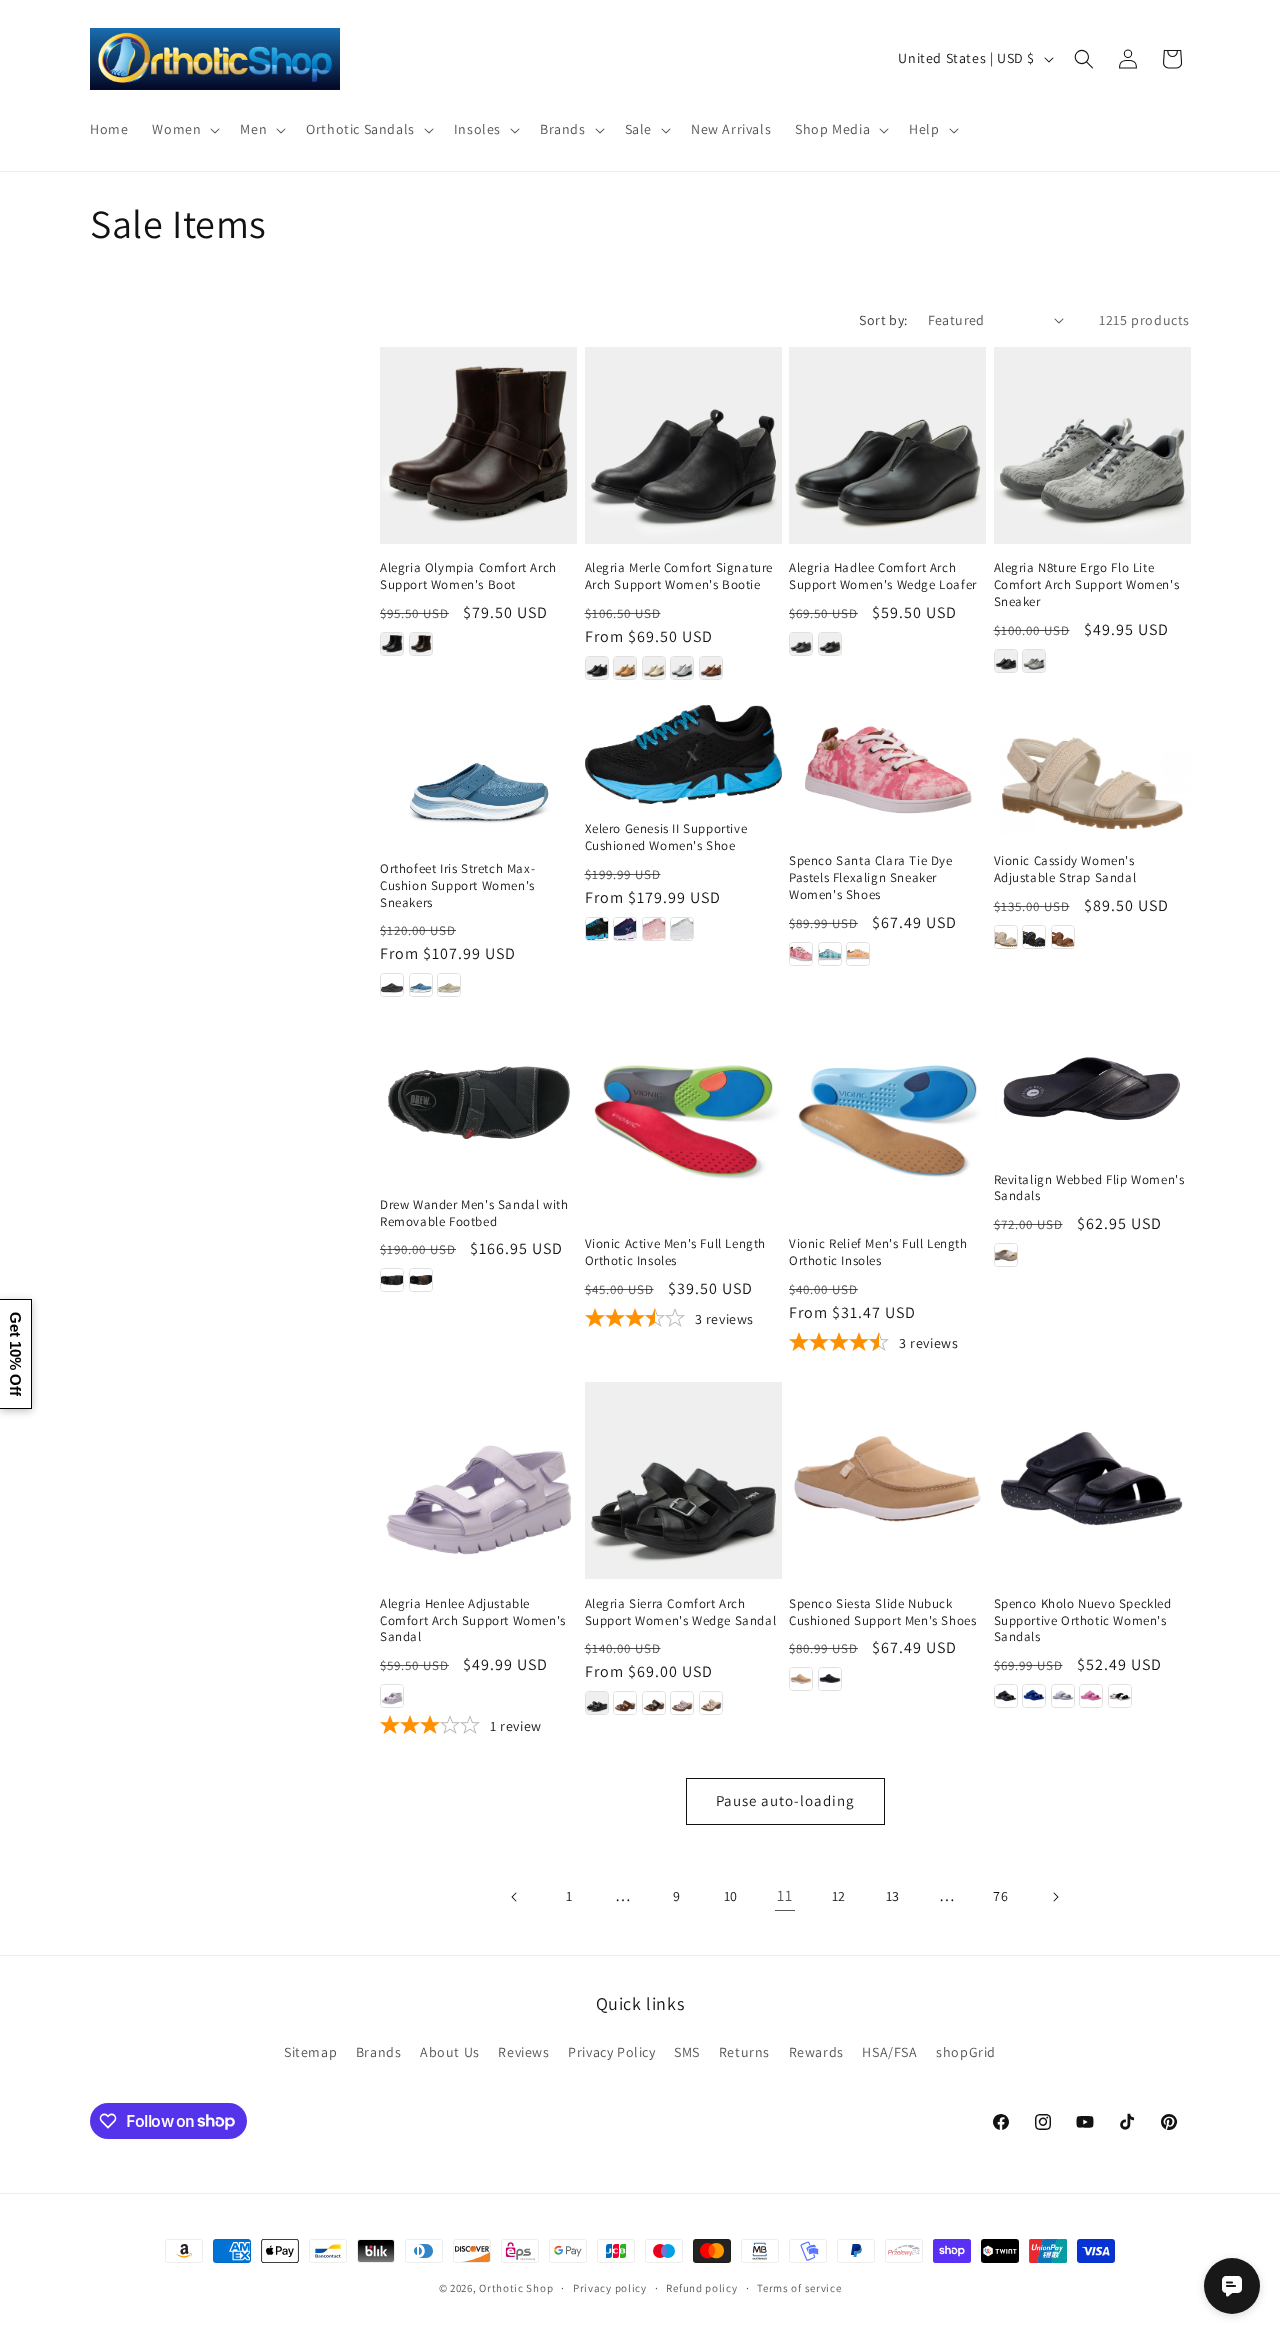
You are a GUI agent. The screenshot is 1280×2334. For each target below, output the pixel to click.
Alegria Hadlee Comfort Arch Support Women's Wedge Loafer (883, 576)
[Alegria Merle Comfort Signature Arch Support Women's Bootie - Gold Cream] (654, 668)
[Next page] (1055, 1897)
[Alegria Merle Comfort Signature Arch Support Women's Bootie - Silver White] (682, 668)
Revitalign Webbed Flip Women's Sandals (1089, 1188)
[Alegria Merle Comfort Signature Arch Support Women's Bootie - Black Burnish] (597, 668)
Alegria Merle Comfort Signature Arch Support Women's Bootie (679, 576)
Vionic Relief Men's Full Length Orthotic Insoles (878, 1252)
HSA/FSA (889, 2052)
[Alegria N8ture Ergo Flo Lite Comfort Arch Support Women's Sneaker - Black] (1006, 661)
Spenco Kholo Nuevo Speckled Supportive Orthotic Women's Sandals (1083, 1621)
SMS (687, 2052)
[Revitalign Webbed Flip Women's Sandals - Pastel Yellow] (1006, 1255)
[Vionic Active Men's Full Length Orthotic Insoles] (683, 1120)
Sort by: (883, 320)
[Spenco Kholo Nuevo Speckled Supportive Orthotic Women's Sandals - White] (1120, 1696)
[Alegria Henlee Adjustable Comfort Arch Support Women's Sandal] (478, 1480)
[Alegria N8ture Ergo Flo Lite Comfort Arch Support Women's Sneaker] (1092, 445)
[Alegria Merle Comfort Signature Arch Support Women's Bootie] (683, 445)
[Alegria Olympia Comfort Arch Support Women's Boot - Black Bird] (392, 644)
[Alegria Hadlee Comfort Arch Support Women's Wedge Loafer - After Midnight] (801, 644)
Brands (379, 2052)
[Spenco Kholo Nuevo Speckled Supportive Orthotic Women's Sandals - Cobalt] (1034, 1696)
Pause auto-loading (785, 1800)
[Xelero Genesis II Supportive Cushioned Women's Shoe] (683, 754)
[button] (184, 129)
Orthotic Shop (516, 2288)
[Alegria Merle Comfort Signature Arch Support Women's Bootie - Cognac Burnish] (625, 668)
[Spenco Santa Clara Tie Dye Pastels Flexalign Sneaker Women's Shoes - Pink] (801, 954)
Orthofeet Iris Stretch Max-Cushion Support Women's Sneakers (457, 886)
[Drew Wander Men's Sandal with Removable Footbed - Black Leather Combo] (392, 1280)
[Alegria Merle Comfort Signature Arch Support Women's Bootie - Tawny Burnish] (711, 668)
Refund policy (701, 2287)
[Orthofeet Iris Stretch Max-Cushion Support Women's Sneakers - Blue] (421, 985)
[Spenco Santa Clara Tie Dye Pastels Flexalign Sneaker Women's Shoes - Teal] (830, 954)
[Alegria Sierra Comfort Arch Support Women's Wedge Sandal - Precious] (682, 1703)
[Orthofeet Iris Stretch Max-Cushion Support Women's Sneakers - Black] (392, 985)
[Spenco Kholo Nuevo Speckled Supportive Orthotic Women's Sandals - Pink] (1091, 1696)
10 (731, 1896)
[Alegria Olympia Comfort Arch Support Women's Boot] (478, 445)
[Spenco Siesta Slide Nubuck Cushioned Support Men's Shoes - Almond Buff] (801, 1679)
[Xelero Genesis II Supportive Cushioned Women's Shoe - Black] (597, 929)
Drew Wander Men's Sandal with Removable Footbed (474, 1213)
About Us (450, 2052)
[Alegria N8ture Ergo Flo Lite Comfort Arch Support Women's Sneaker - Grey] (1034, 661)
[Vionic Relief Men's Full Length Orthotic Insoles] (887, 1120)
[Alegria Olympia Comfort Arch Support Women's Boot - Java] (421, 644)
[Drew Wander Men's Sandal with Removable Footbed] (478, 1100)
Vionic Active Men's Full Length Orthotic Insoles (676, 1252)
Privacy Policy (611, 2052)
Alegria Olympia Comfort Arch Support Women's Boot (468, 576)
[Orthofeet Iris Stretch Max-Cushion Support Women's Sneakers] (478, 774)
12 (839, 1896)
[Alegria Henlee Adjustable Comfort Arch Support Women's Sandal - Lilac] (392, 1696)
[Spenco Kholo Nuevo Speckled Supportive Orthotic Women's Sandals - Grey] (1063, 1696)
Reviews (523, 2052)
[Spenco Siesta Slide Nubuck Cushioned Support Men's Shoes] (887, 1480)
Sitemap (310, 2052)
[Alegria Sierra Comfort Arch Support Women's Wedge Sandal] (683, 1480)
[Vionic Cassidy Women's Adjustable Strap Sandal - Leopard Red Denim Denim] (1034, 937)
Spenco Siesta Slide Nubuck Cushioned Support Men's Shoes (882, 1612)
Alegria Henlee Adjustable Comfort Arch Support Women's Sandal (473, 1621)
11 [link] (784, 1895)
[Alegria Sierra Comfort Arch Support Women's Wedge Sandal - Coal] (597, 1703)
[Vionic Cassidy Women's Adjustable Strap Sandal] (1092, 770)
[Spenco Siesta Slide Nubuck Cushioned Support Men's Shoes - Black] (830, 1679)
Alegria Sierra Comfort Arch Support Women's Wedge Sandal (681, 1612)
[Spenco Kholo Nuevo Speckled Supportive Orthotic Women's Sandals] (1092, 1480)
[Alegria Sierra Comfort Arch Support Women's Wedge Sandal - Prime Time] (711, 1703)
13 (893, 1896)
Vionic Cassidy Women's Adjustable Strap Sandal (1065, 869)
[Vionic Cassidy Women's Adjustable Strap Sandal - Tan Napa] (1063, 937)
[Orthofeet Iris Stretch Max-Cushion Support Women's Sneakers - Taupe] (449, 985)
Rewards (816, 2052)
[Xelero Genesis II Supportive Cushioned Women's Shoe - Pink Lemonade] (654, 929)
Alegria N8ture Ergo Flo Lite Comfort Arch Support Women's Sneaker (1087, 585)
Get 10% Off (15, 1354)
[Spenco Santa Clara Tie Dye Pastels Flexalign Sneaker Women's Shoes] (887, 770)
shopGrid (966, 2052)
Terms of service (799, 2287)
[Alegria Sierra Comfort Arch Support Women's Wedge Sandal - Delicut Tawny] (625, 1703)
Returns (744, 2052)
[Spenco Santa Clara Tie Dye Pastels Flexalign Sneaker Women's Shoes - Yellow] (858, 954)
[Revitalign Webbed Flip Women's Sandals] (1092, 1088)
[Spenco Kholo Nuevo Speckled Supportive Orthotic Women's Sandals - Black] (1006, 1696)
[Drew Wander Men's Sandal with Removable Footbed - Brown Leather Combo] (421, 1280)
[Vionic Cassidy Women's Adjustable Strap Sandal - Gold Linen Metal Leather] (1006, 937)
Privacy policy (610, 2287)
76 (1000, 1896)
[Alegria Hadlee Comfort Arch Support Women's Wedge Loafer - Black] (830, 644)
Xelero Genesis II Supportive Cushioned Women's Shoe (666, 837)
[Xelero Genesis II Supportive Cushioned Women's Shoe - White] (682, 929)
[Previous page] (515, 1897)
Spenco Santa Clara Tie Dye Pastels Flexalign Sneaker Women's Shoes (871, 878)
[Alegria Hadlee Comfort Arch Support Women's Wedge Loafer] (887, 445)
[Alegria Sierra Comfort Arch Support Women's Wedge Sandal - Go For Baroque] (654, 1703)
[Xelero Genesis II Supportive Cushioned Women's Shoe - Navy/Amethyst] (625, 929)
